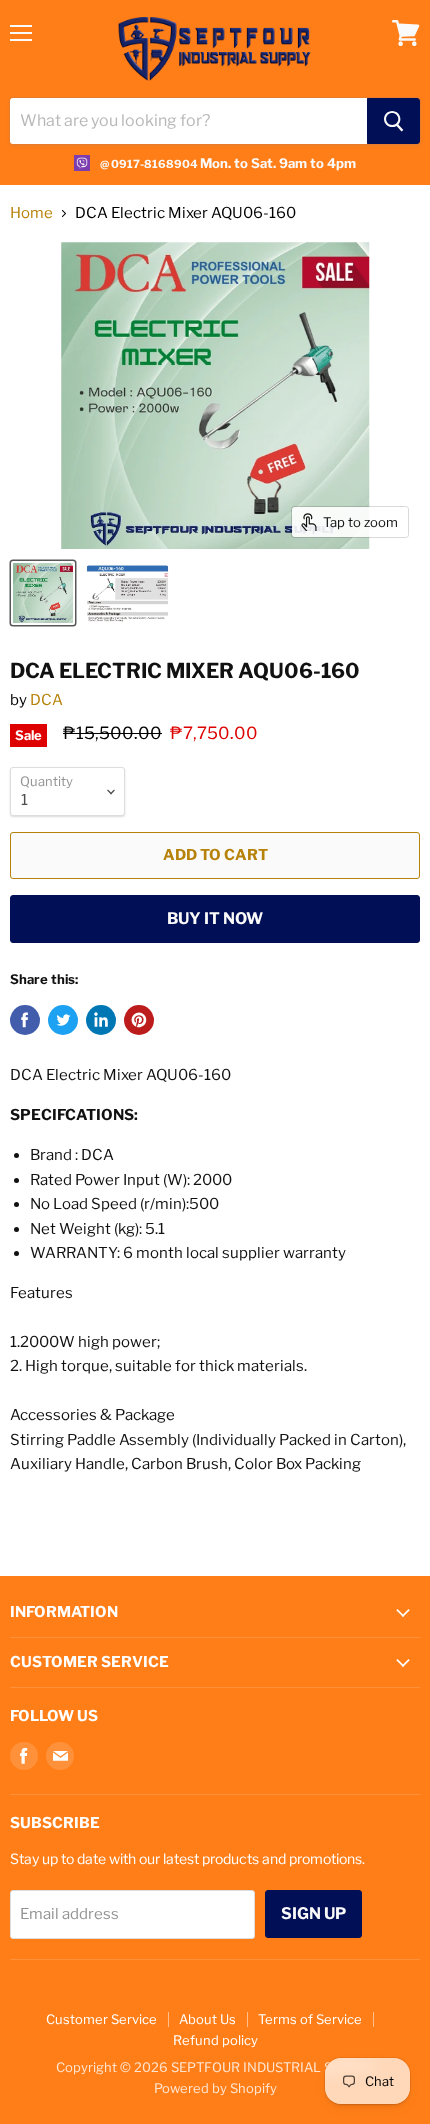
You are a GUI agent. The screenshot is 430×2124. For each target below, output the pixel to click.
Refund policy (215, 2040)
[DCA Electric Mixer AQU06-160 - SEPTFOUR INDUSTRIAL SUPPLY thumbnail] (127, 593)
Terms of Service (310, 2019)
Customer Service (101, 2019)
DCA (46, 700)
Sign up (313, 1913)
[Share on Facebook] (25, 1020)
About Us (207, 2019)
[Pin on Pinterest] (139, 1020)
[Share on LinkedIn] (101, 1020)
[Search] (393, 121)
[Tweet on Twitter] (63, 1020)
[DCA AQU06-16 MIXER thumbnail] (43, 593)
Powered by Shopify (215, 2088)
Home (31, 213)
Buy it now (215, 918)
